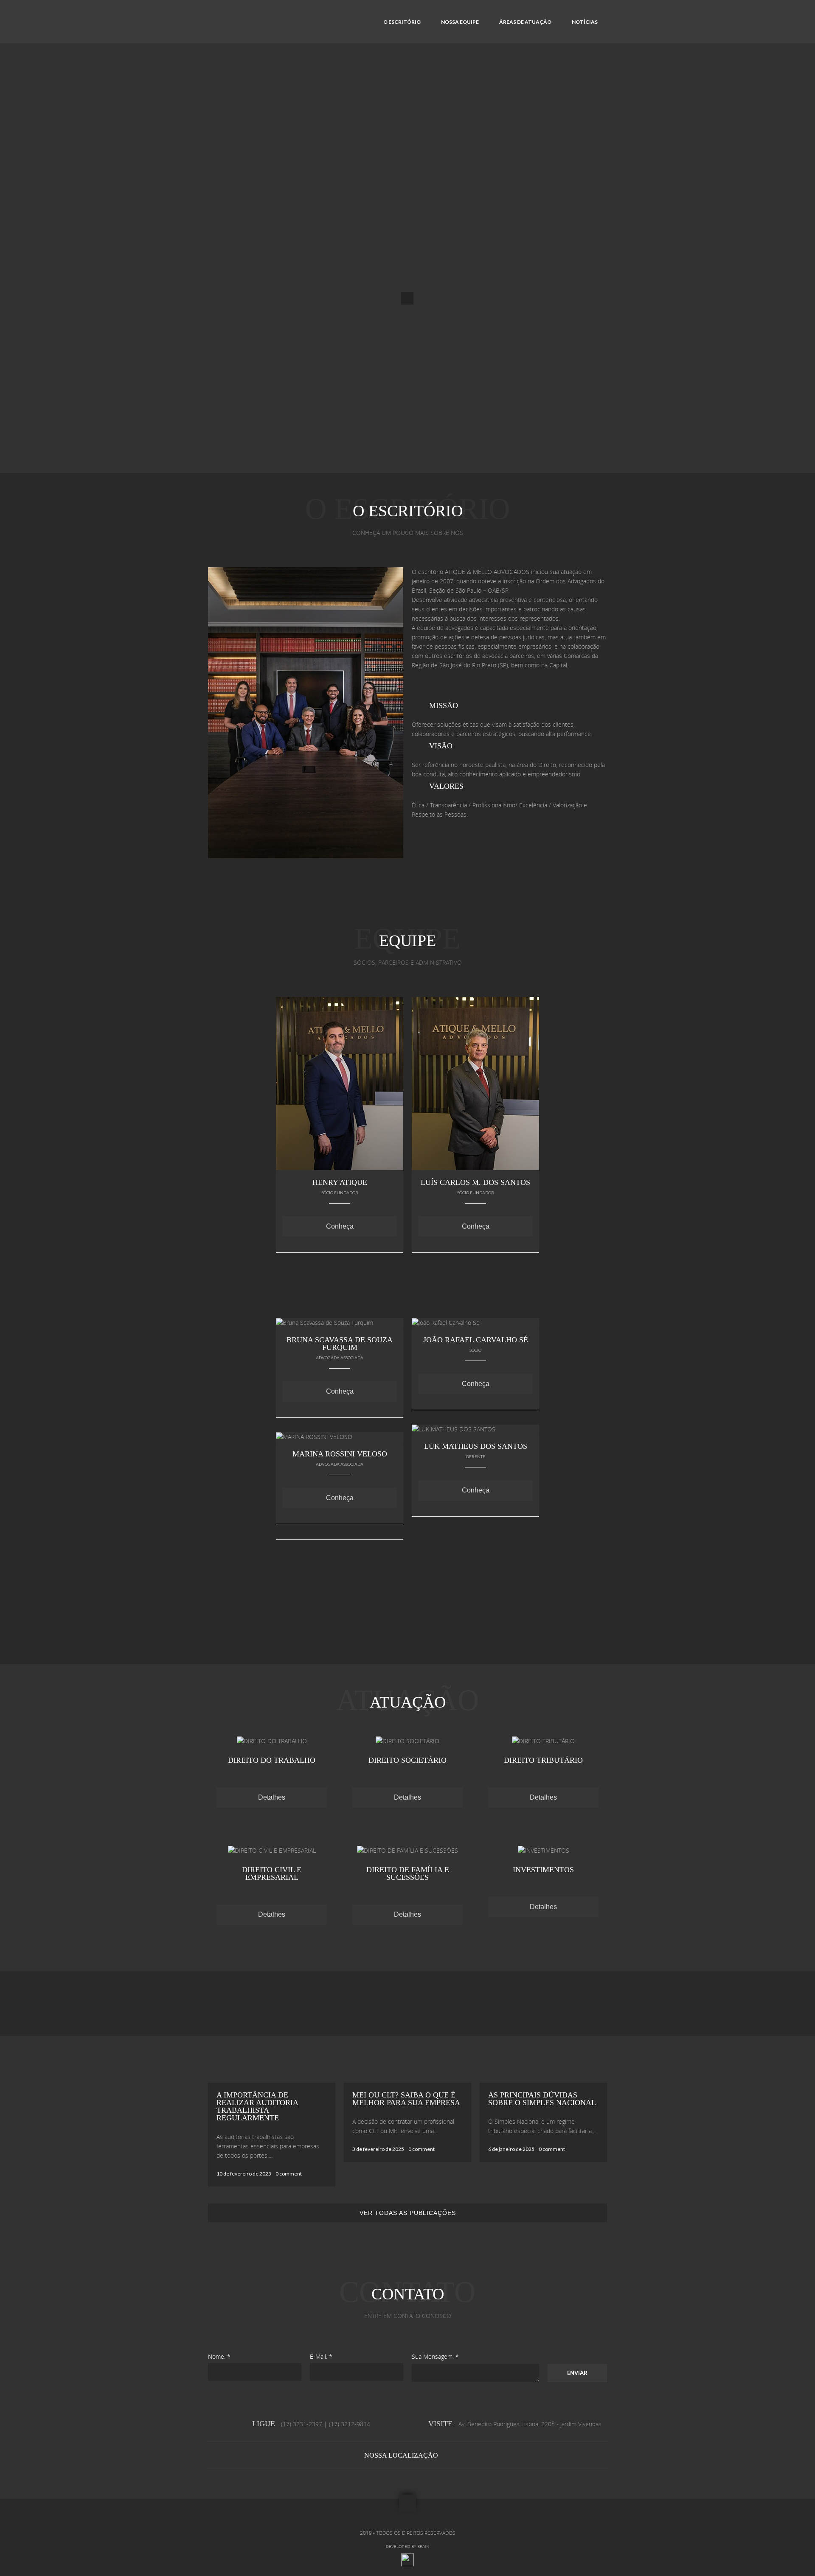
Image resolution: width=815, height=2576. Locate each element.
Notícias (585, 22)
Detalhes (272, 1797)
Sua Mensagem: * (435, 2356)
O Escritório (402, 22)
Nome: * (219, 2356)
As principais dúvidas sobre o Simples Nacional (542, 2099)
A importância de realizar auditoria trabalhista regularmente (257, 2106)
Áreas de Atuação (525, 22)
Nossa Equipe (460, 22)
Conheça (340, 1226)
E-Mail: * (321, 2356)
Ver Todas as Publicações (408, 2213)
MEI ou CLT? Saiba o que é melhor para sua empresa (406, 2099)
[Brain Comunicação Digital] (407, 2565)
